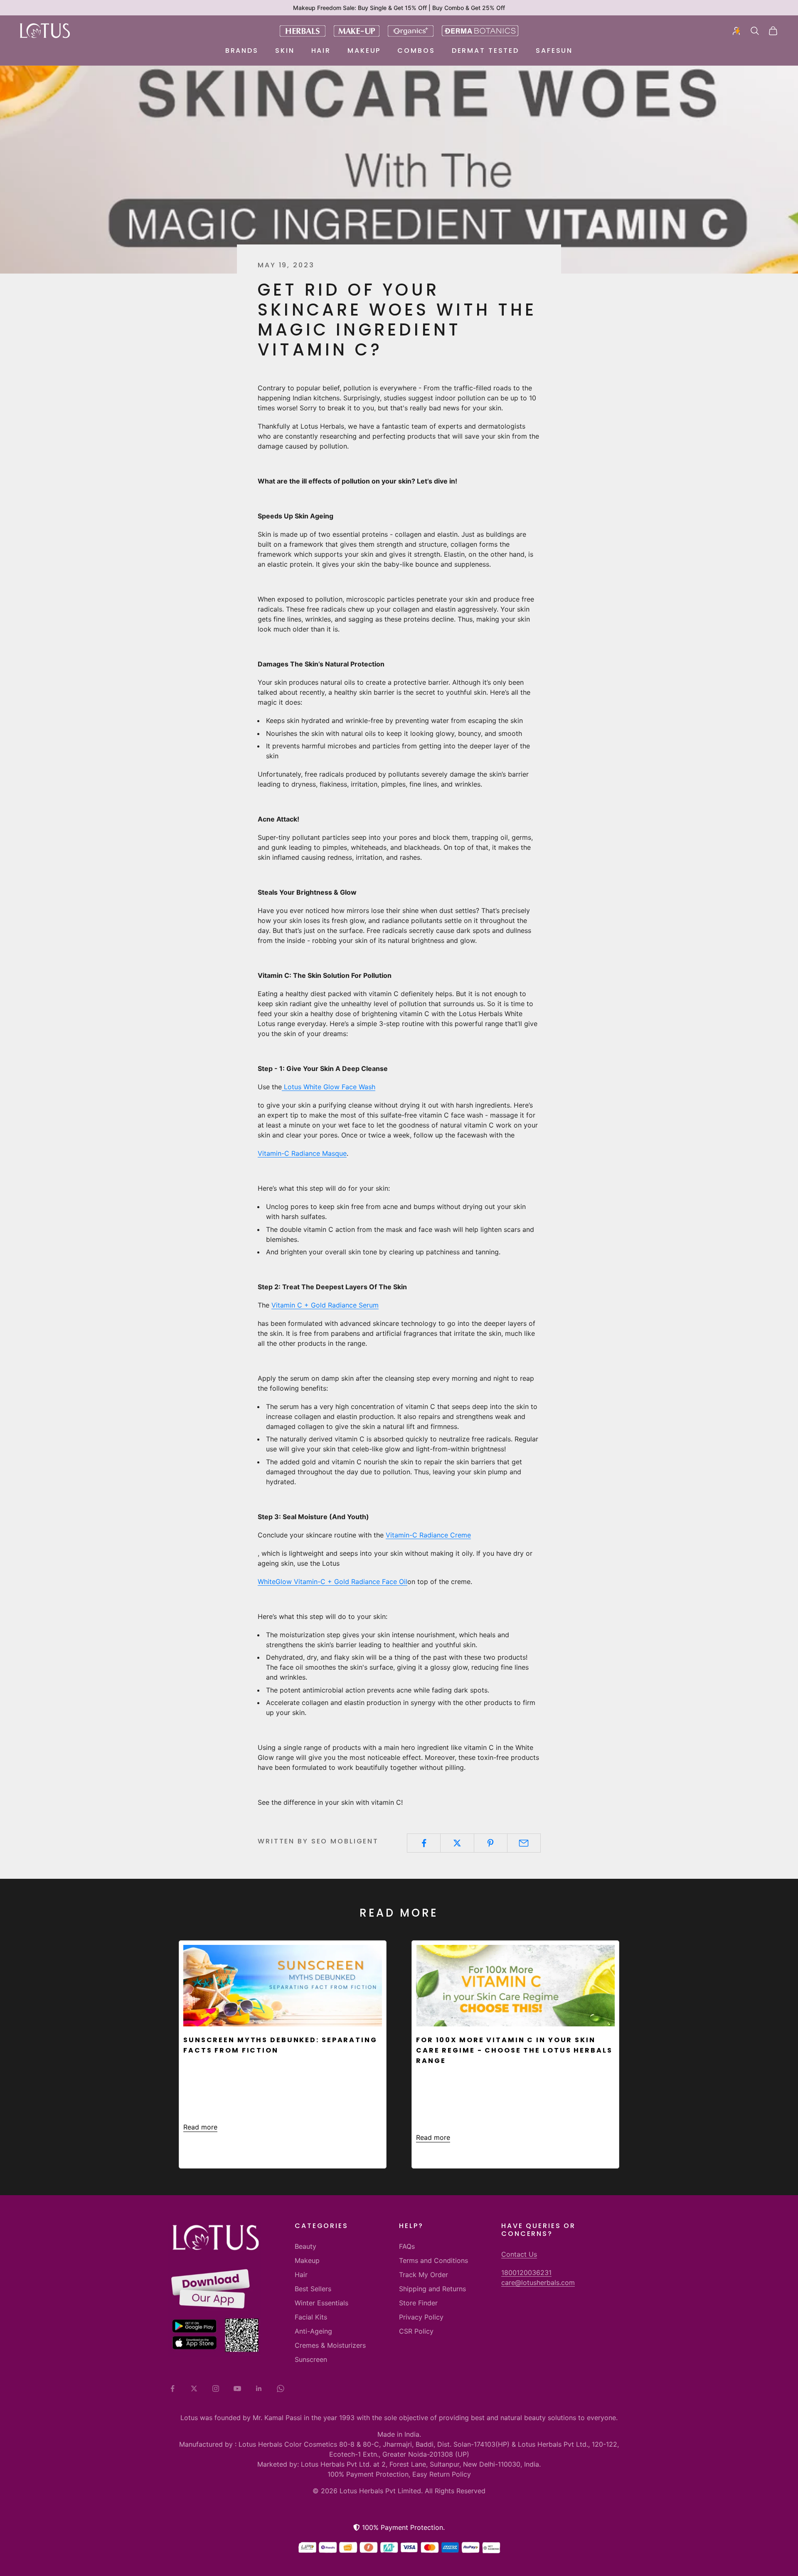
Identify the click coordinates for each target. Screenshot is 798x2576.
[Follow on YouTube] (237, 2388)
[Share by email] (524, 1843)
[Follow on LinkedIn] (259, 2388)
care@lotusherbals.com (538, 2282)
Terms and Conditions (433, 2260)
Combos (416, 51)
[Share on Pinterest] (491, 1843)
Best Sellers (313, 2289)
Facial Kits (311, 2317)
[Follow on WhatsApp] (281, 2388)
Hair (321, 51)
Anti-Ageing (313, 2331)
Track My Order (424, 2275)
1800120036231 (526, 2273)
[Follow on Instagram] (216, 2388)
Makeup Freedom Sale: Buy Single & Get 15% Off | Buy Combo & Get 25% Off (399, 8)
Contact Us (519, 2254)
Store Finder (418, 2303)
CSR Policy (416, 2331)
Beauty (305, 2246)
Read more (200, 2127)
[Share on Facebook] (424, 1843)
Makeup (364, 51)
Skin (285, 51)
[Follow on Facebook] (172, 2388)
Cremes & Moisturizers (330, 2345)
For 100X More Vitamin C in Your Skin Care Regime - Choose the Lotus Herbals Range (514, 2050)
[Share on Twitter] (457, 1843)
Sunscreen (311, 2359)
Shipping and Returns (432, 2289)
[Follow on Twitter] (194, 2388)
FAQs (407, 2246)
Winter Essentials (321, 2303)
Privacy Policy (421, 2317)
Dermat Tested (485, 51)
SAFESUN (554, 51)
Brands (242, 51)
